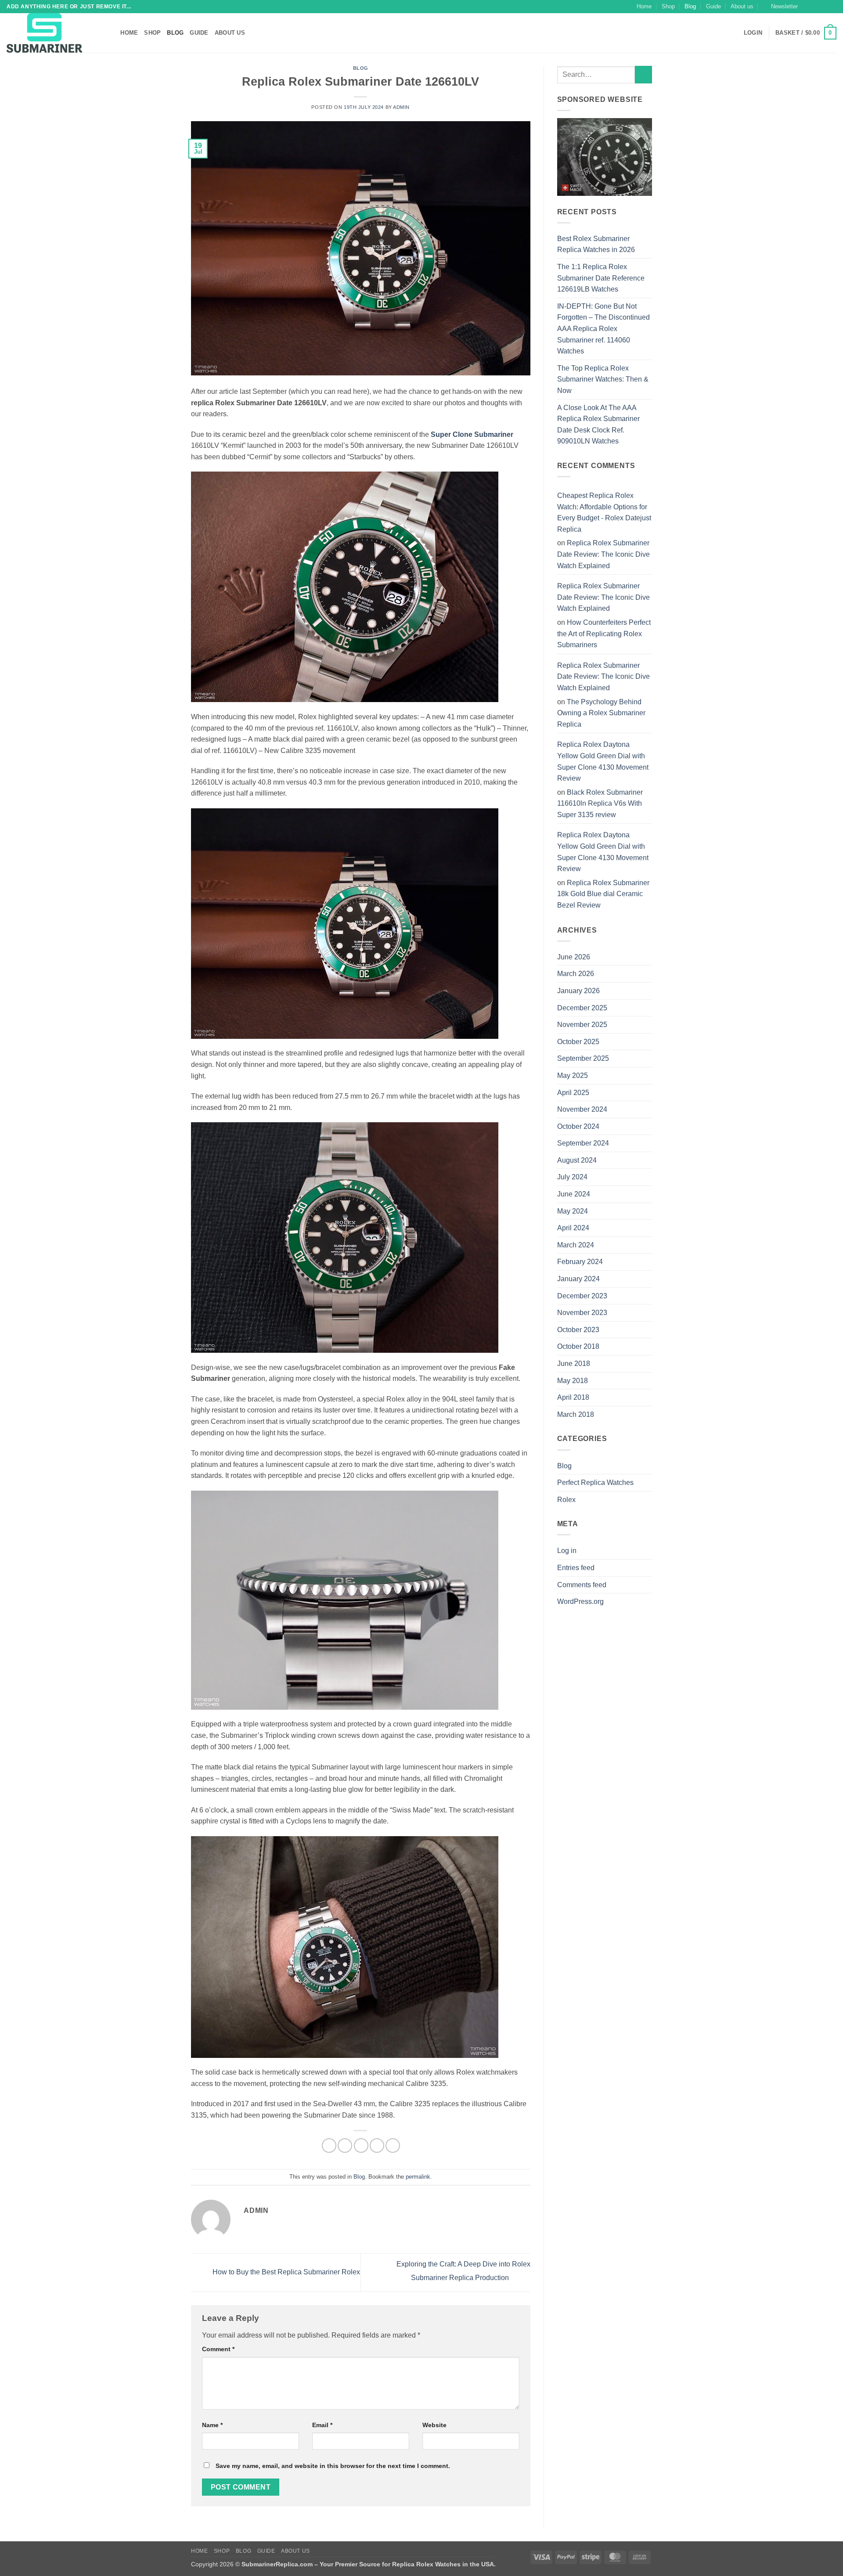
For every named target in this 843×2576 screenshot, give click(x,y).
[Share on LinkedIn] (393, 2145)
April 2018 (573, 1397)
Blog (690, 6)
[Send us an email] (832, 7)
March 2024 (576, 1245)
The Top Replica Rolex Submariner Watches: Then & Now (603, 379)
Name (212, 2425)
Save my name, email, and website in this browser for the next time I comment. (333, 2466)
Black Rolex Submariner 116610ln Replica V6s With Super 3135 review (600, 803)
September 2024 (583, 1143)
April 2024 (573, 1228)
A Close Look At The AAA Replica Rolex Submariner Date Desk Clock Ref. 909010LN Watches (598, 425)
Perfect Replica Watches (595, 1483)
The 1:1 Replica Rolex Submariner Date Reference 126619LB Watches (601, 278)
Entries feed (576, 1568)
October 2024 (578, 1126)
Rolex (566, 1500)
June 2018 (574, 1364)
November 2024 (582, 1109)
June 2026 (574, 957)
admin (401, 107)
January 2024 (578, 1279)
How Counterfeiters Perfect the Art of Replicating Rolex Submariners (604, 634)
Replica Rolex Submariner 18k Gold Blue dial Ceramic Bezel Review (603, 894)
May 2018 (573, 1381)
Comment (218, 2349)
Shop (668, 6)
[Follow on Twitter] (824, 7)
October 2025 (578, 1042)
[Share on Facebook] (329, 2145)
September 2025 (583, 1058)
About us (742, 6)
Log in (567, 1551)
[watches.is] (605, 157)
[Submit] (643, 74)
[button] (780, 7)
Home (644, 6)
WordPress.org (580, 1601)
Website (434, 2425)
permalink (418, 2177)
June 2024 (574, 1194)
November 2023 (582, 1313)
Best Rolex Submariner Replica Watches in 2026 (596, 244)
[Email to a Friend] (361, 2145)
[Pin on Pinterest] (377, 2145)
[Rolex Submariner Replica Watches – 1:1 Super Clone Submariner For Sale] (50, 33)
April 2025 (573, 1093)
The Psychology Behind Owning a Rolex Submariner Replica (601, 713)
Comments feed (582, 1585)
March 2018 (576, 1414)
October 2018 (578, 1346)
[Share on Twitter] (345, 2145)
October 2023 (578, 1330)
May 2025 (573, 1075)
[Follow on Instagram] (815, 7)
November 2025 (582, 1025)
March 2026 (576, 974)
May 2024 (573, 1211)
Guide (713, 6)
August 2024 (577, 1160)
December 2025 (582, 1008)
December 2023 (582, 1296)
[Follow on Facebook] (807, 7)
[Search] (111, 33)
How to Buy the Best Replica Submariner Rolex (285, 2272)
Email (322, 2425)
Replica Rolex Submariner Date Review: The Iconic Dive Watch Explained (603, 554)
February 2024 (580, 1262)
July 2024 (572, 1177)
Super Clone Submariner (472, 434)
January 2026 (578, 991)
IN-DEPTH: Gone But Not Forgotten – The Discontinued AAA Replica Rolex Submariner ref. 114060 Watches (603, 329)
